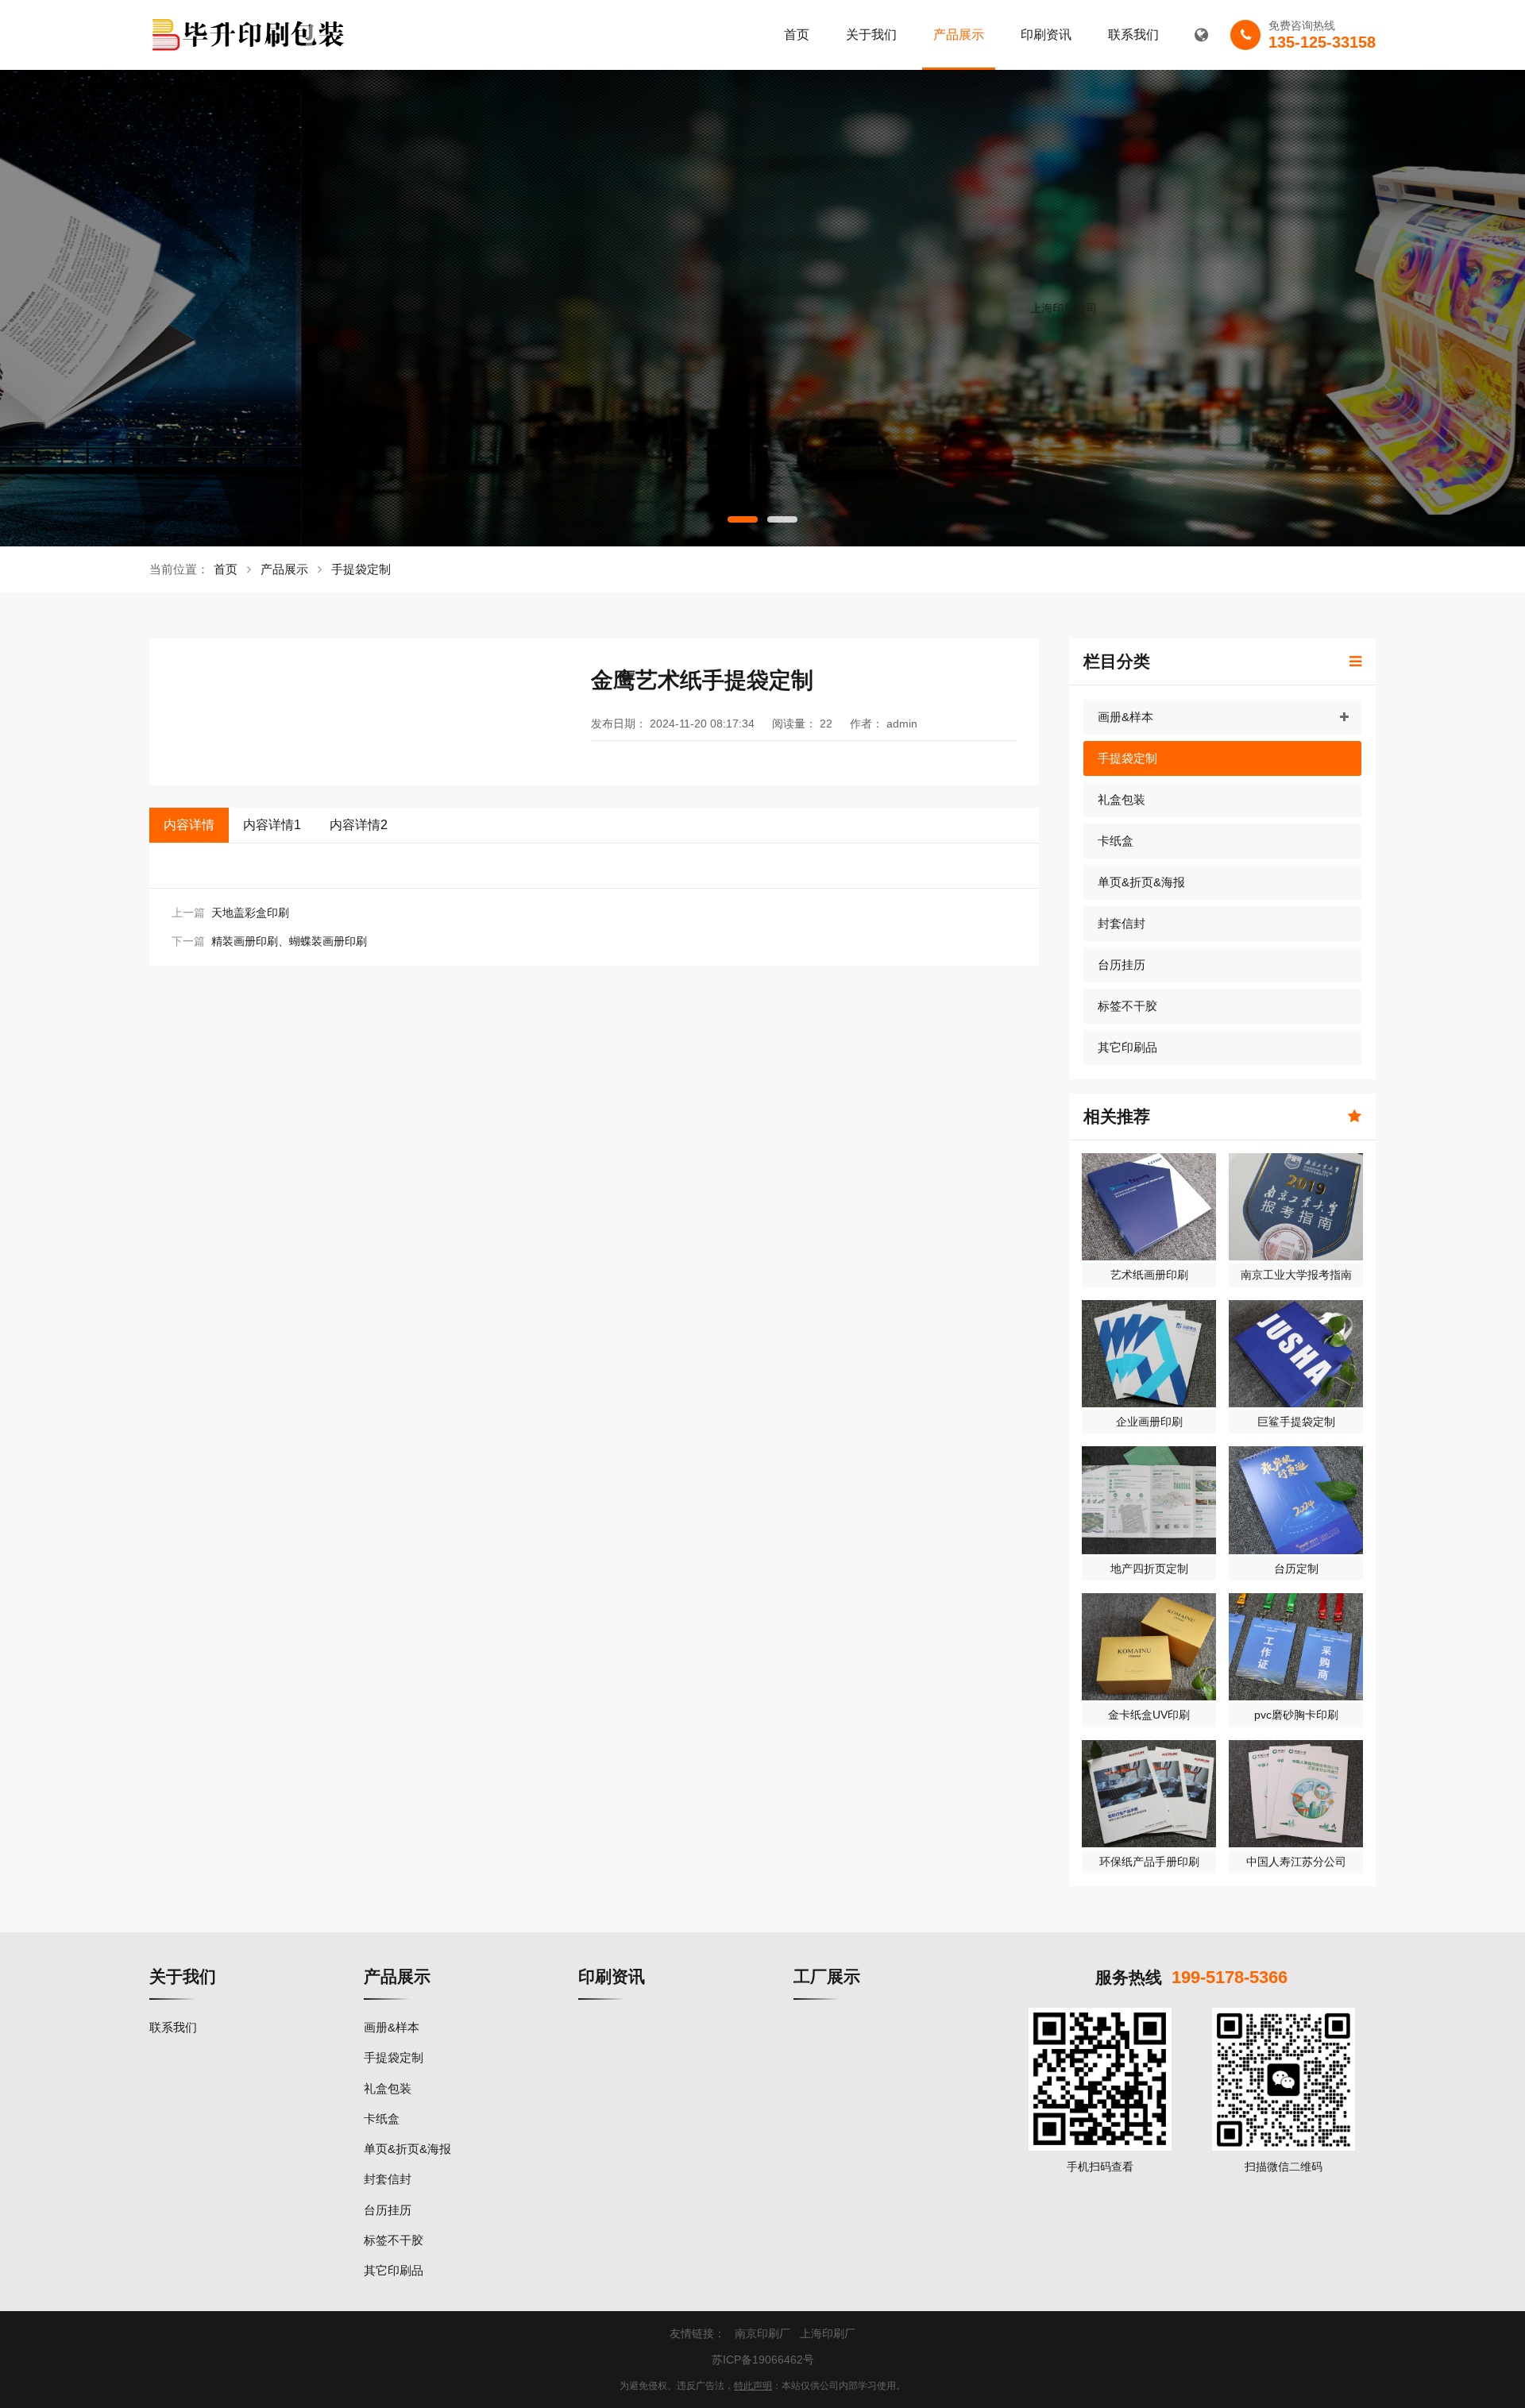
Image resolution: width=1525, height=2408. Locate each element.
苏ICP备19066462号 (763, 2360)
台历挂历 (1122, 965)
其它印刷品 (1127, 1047)
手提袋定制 (361, 569)
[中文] (1201, 35)
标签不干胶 (1127, 1006)
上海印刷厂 (828, 2333)
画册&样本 (1125, 717)
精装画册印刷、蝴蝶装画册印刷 (289, 941)
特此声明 (753, 2386)
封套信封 (1122, 923)
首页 (797, 35)
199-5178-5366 (1230, 1977)
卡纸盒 (1116, 841)
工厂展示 (827, 1976)
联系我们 (1133, 35)
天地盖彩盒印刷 (250, 913)
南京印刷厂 (762, 2333)
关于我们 (871, 35)
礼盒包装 (1122, 799)
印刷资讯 (1046, 35)
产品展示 (959, 35)
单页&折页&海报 (1141, 882)
